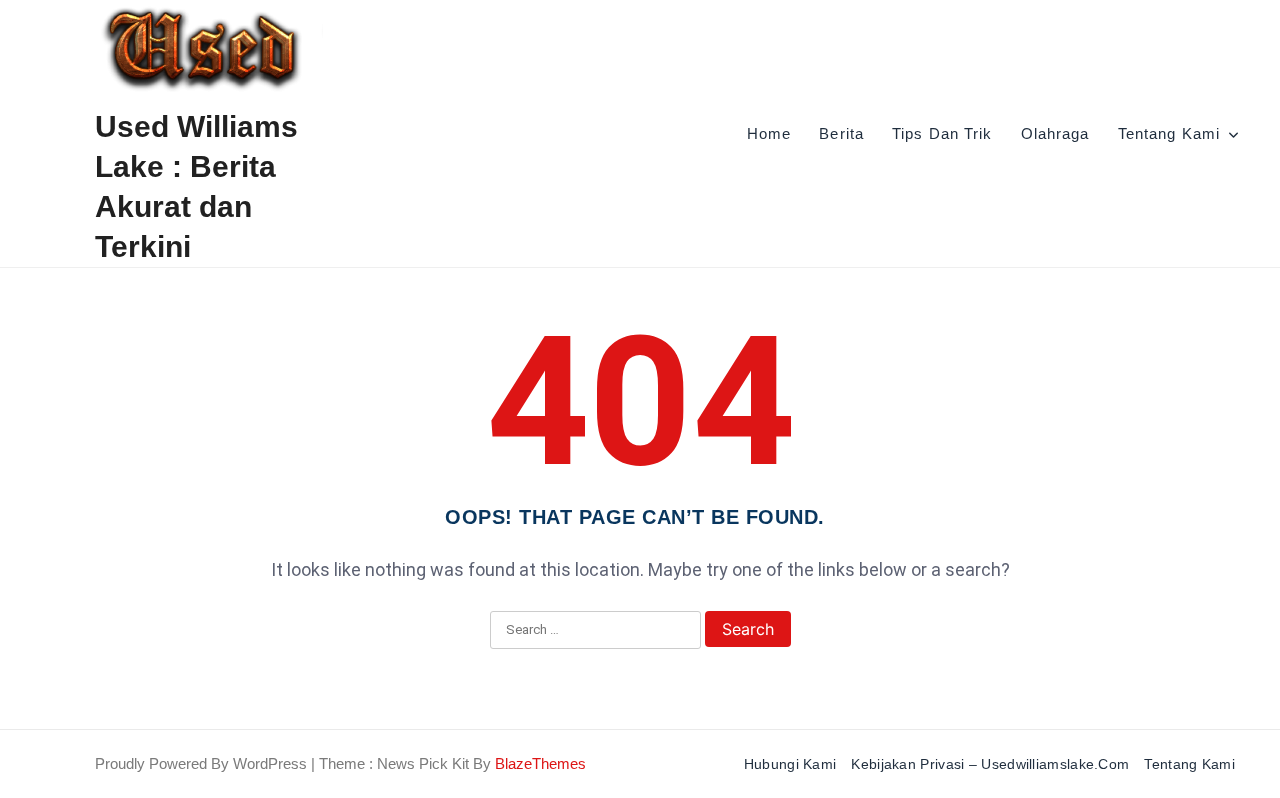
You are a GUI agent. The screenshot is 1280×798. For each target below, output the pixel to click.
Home (769, 133)
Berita (841, 133)
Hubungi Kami (790, 764)
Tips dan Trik (942, 133)
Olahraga (1055, 133)
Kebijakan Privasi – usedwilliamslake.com (990, 764)
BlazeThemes (540, 763)
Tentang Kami (1169, 133)
